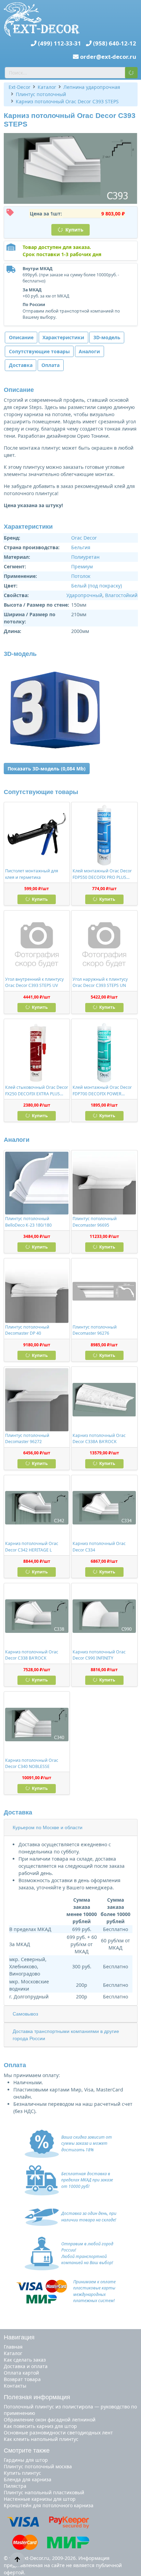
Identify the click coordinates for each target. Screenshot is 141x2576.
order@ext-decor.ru (108, 57)
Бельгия (81, 547)
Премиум (82, 566)
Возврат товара (22, 2379)
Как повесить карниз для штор (40, 2426)
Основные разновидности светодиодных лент (58, 2433)
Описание (21, 337)
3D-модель (107, 337)
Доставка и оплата (26, 2366)
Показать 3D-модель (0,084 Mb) (47, 769)
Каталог (13, 2353)
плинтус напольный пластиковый (44, 2492)
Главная (13, 2347)
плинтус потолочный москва (38, 2466)
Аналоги (89, 351)
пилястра (15, 2486)
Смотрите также (27, 2450)
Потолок (81, 576)
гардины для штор (26, 2460)
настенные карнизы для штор (40, 2499)
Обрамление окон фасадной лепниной (50, 2420)
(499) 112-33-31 (60, 43)
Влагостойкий (121, 595)
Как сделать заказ (25, 2360)
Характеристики (63, 337)
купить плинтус (22, 2473)
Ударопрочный (84, 595)
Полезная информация (37, 2397)
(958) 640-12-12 (115, 43)
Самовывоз (25, 2014)
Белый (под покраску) (97, 586)
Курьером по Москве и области (48, 1827)
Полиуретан (85, 557)
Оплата (50, 365)
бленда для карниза (28, 2479)
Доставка (21, 365)
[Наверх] (17, 2559)
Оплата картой (21, 2373)
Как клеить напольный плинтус (41, 2439)
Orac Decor (84, 538)
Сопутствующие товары (39, 351)
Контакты (15, 2386)
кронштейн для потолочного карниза (49, 2505)
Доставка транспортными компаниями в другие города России (66, 2035)
